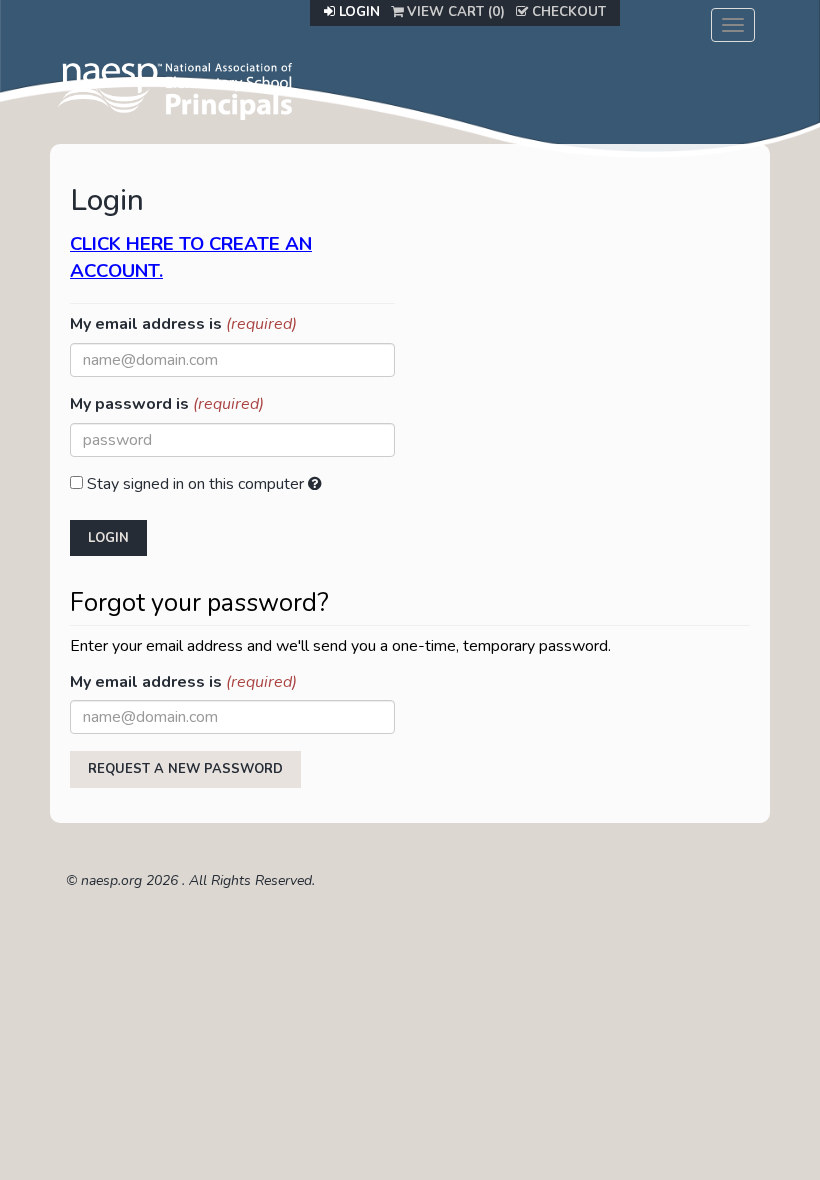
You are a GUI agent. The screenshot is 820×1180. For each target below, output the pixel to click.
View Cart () (454, 12)
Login (357, 12)
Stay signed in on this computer (195, 484)
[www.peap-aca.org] (175, 89)
